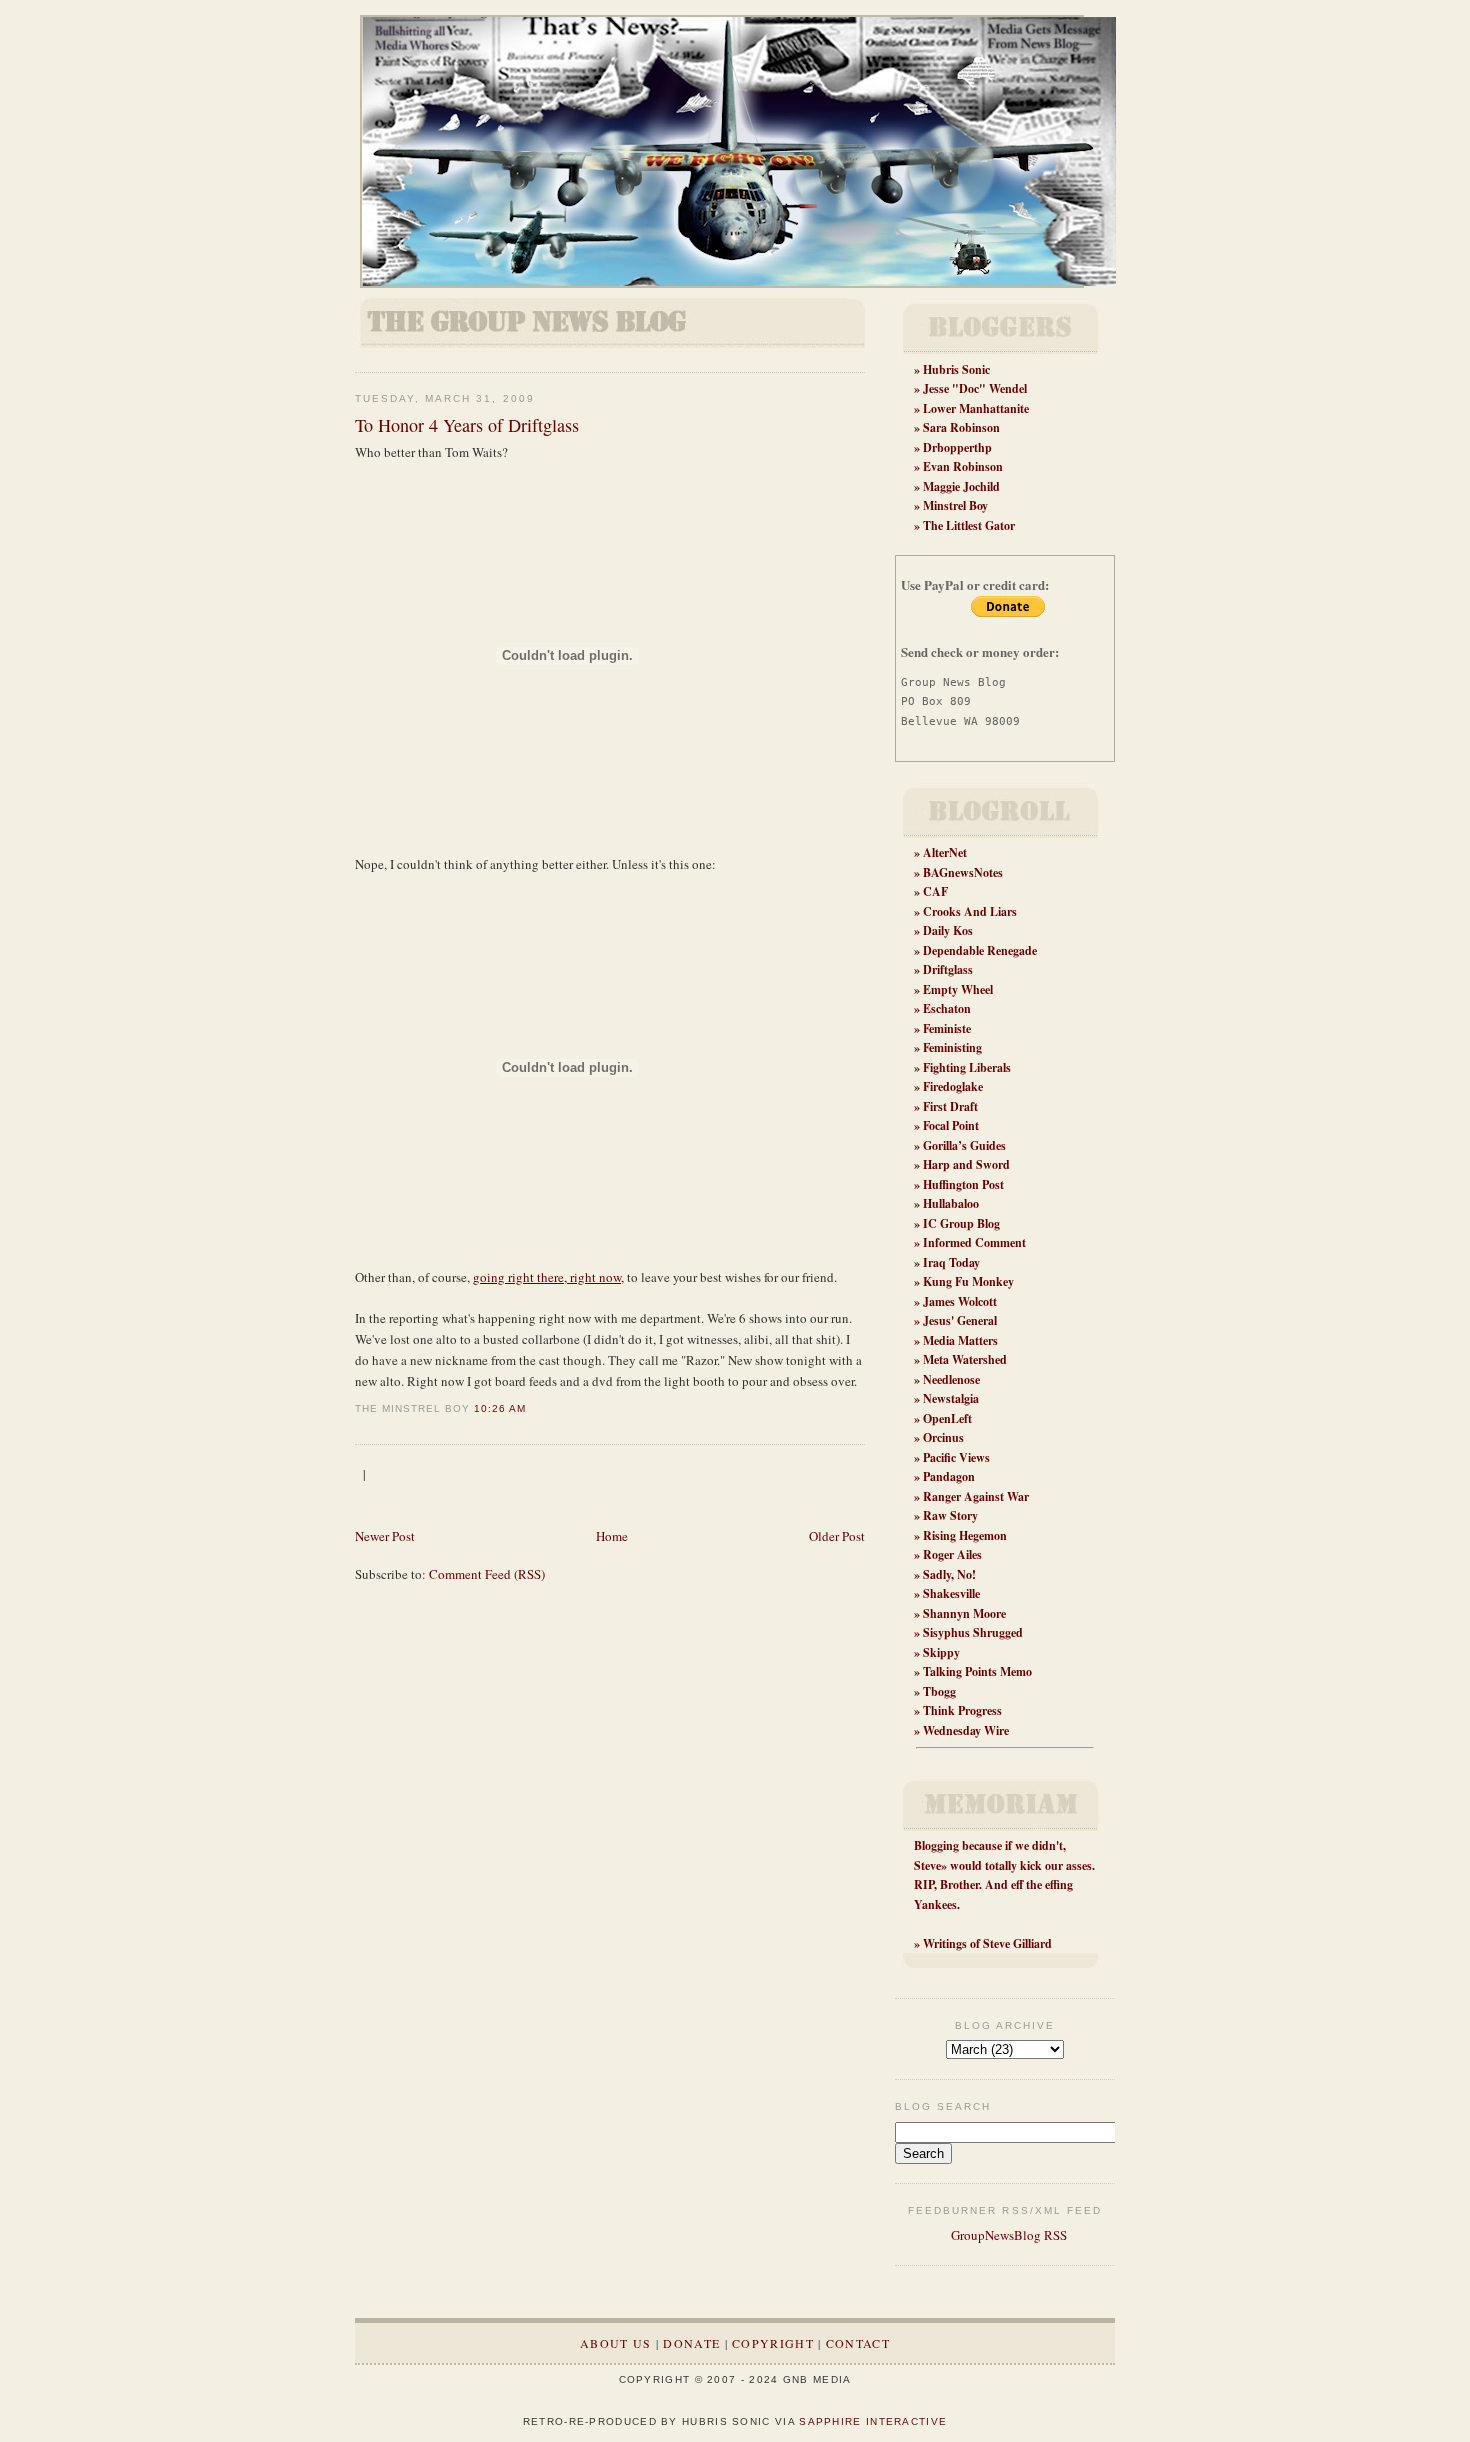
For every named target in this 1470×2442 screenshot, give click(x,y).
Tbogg (939, 1691)
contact (858, 2343)
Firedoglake (953, 1086)
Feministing (952, 1047)
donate (691, 2343)
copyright (773, 2343)
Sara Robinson (961, 427)
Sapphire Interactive (873, 2421)
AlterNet (945, 852)
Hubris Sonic (956, 369)
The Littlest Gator (969, 525)
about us (615, 2343)
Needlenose (951, 1379)
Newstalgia (951, 1398)
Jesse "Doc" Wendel (975, 388)
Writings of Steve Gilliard (987, 1943)
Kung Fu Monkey (968, 1281)
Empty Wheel (958, 989)
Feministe (947, 1028)
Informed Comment (974, 1242)
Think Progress (962, 1710)
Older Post (837, 1536)
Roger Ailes (952, 1554)
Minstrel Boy (955, 505)
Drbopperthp (957, 447)
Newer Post (385, 1536)
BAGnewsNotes (963, 872)
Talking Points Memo (977, 1671)
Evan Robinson (963, 466)
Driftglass (948, 969)
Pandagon (949, 1476)
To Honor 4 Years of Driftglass (467, 425)
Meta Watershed (965, 1359)
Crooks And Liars (970, 911)
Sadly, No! (949, 1574)
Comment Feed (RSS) (487, 1574)
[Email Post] (532, 1408)
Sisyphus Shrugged (973, 1632)
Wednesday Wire (966, 1730)
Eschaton (947, 1008)
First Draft (950, 1106)
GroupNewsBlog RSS (1007, 2235)
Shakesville (951, 1593)
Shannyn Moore (964, 1613)
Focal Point (951, 1125)
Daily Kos (948, 930)
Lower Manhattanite (976, 408)
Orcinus (943, 1437)
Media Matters (960, 1340)
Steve (927, 1865)
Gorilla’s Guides (964, 1145)
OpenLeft (947, 1418)
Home (612, 1536)
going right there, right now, (548, 1277)
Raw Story (950, 1515)
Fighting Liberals (967, 1067)
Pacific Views (956, 1457)
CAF (935, 891)
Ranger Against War (976, 1496)
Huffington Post (963, 1184)
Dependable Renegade (980, 950)
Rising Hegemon (965, 1535)
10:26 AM (500, 1408)
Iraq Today (951, 1262)
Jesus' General (960, 1320)
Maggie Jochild (961, 486)
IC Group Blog (961, 1223)
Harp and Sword (966, 1164)
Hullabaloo (951, 1203)
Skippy (941, 1652)
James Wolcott (960, 1301)
